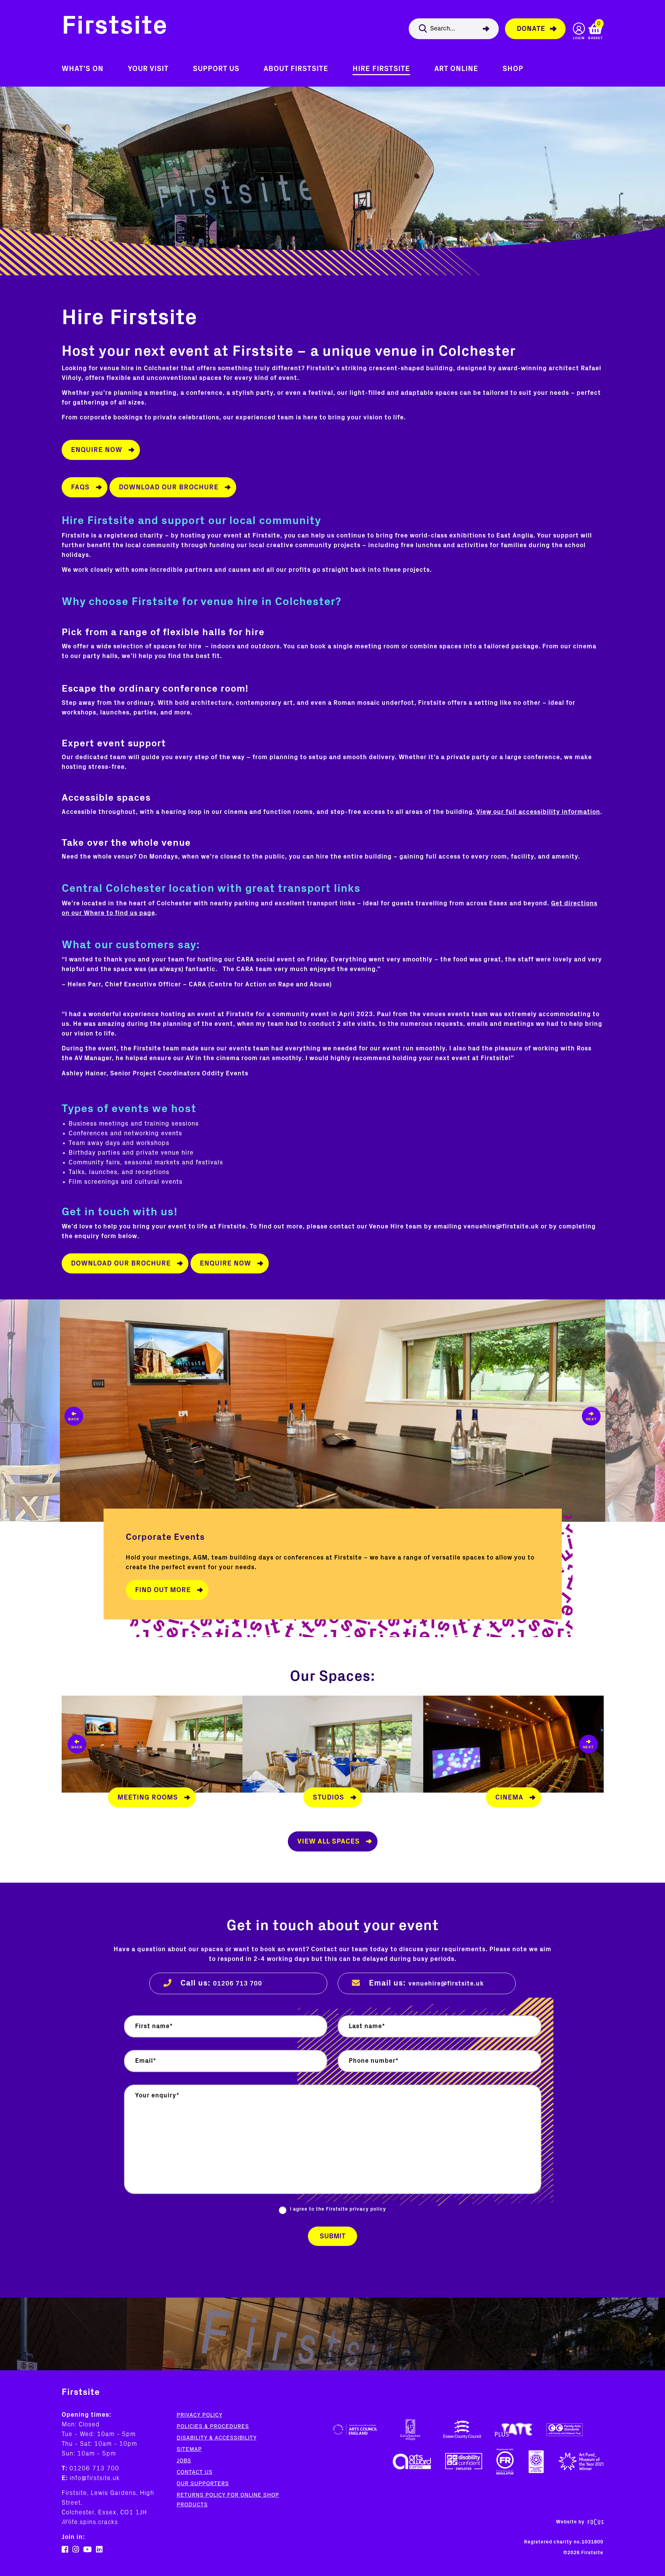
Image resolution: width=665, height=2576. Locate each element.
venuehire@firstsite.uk (446, 1984)
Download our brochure (169, 487)
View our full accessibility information (538, 812)
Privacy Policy (199, 2415)
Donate (531, 29)
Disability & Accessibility (217, 2438)
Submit (332, 2236)
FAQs (80, 487)
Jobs (184, 2461)
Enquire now (97, 450)
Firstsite (115, 27)
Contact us (195, 2472)
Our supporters (203, 2484)
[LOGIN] (579, 29)
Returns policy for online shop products (228, 2500)
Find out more (163, 1590)
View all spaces (329, 1841)
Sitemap (189, 2449)
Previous (30, 1411)
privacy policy (368, 2209)
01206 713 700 (238, 1984)
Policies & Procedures (213, 2426)
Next (635, 1411)
